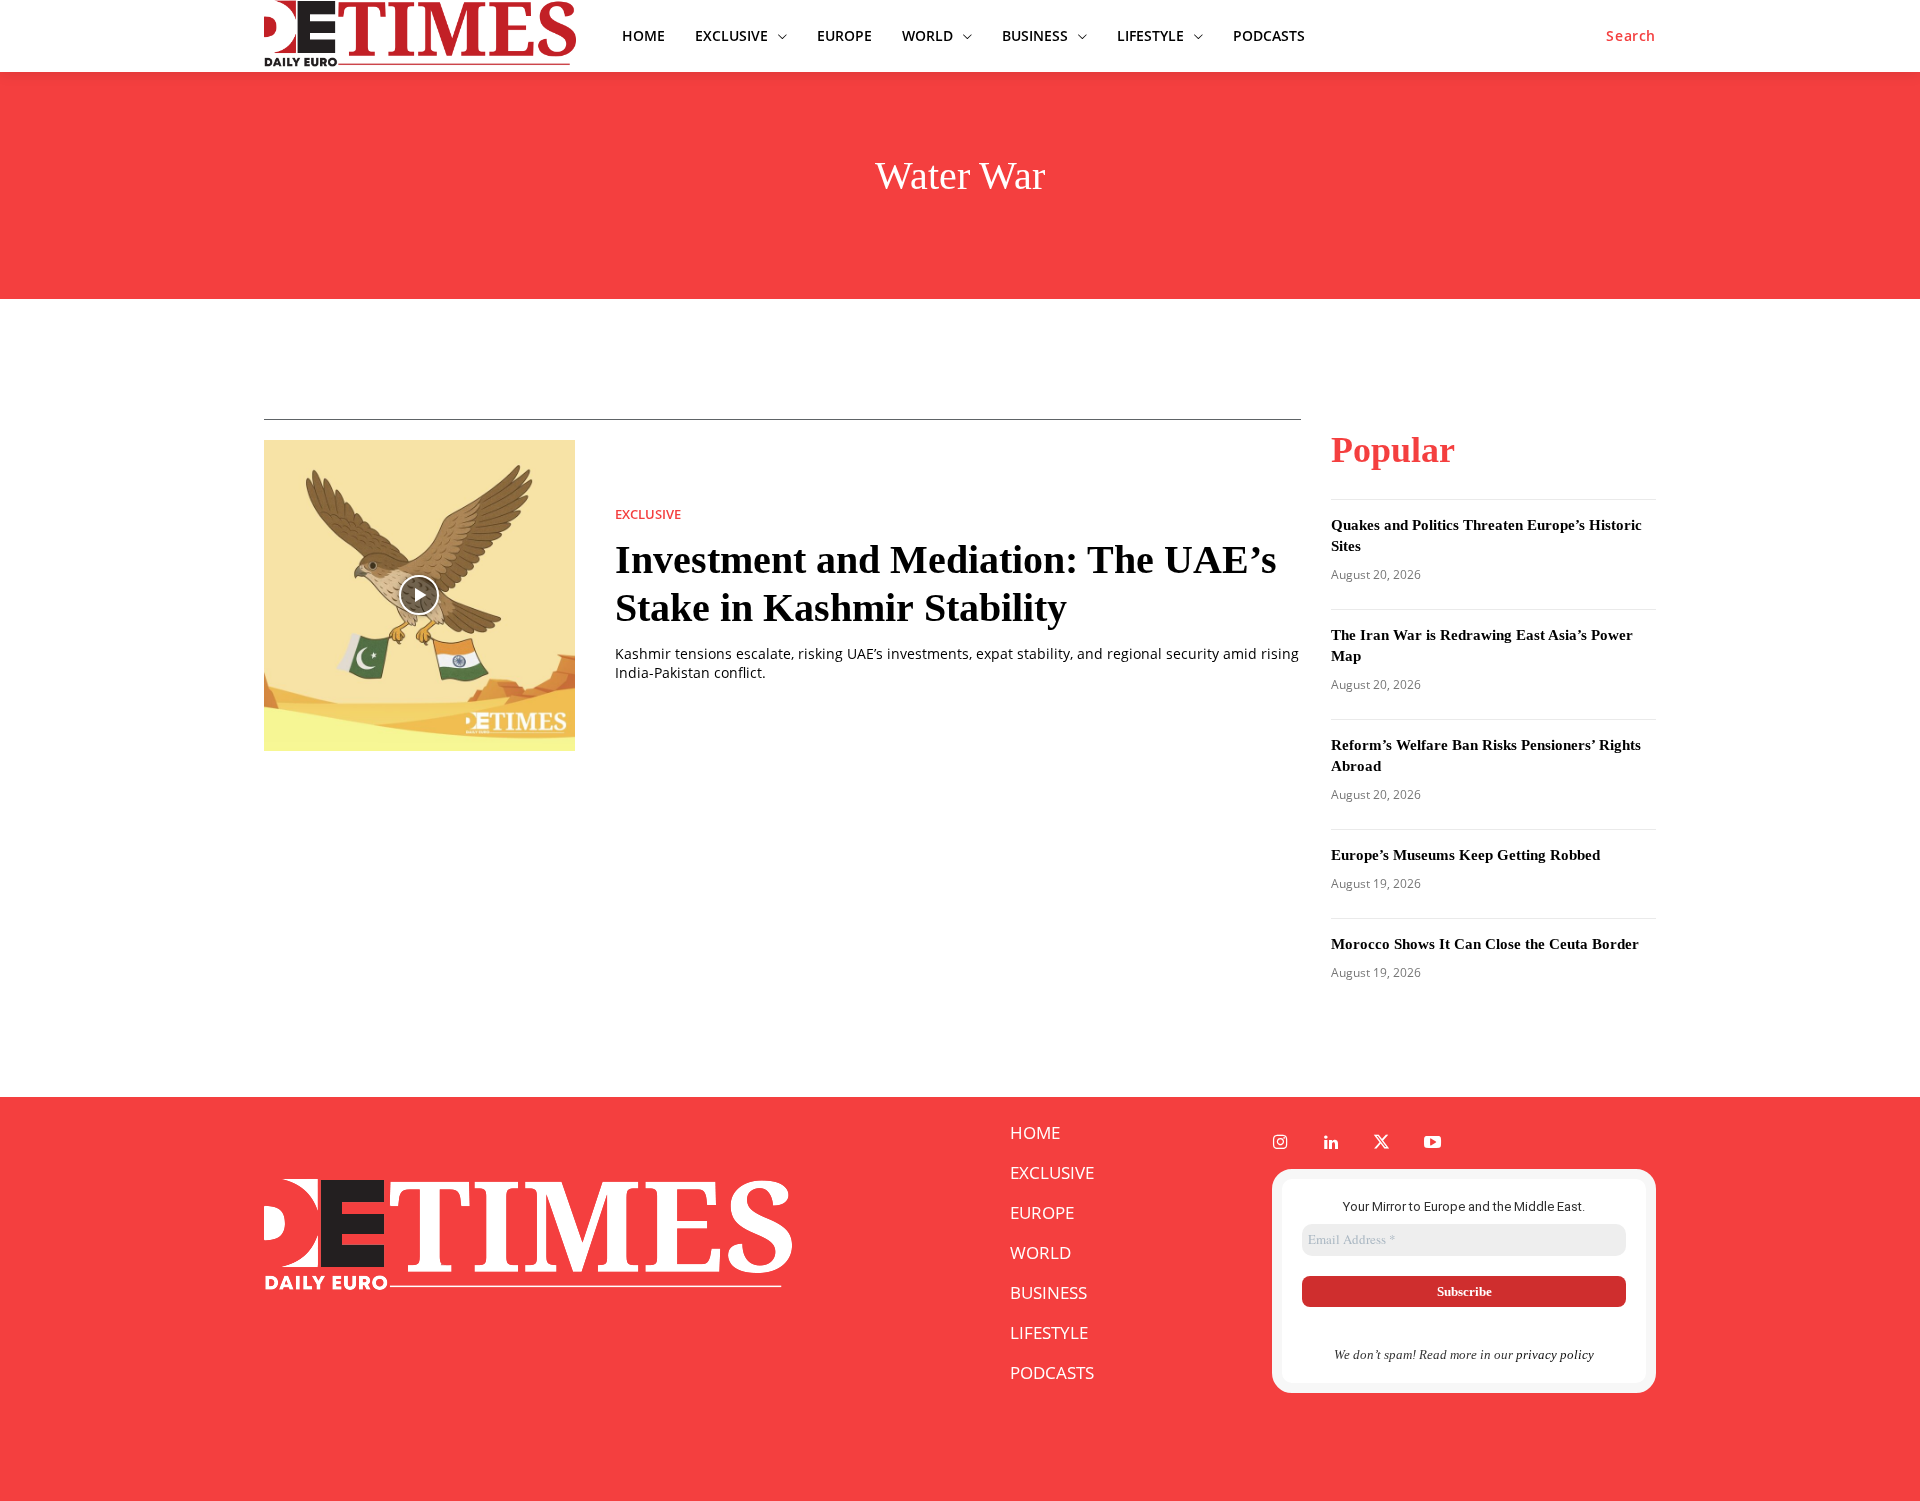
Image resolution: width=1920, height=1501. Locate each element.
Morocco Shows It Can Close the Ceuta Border (1485, 944)
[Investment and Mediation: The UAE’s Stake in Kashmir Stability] (419, 595)
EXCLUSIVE (648, 514)
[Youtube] (1432, 1143)
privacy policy (1555, 1354)
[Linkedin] (1331, 1143)
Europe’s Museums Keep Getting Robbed (1465, 855)
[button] (1631, 36)
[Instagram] (1280, 1143)
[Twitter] (1382, 1143)
